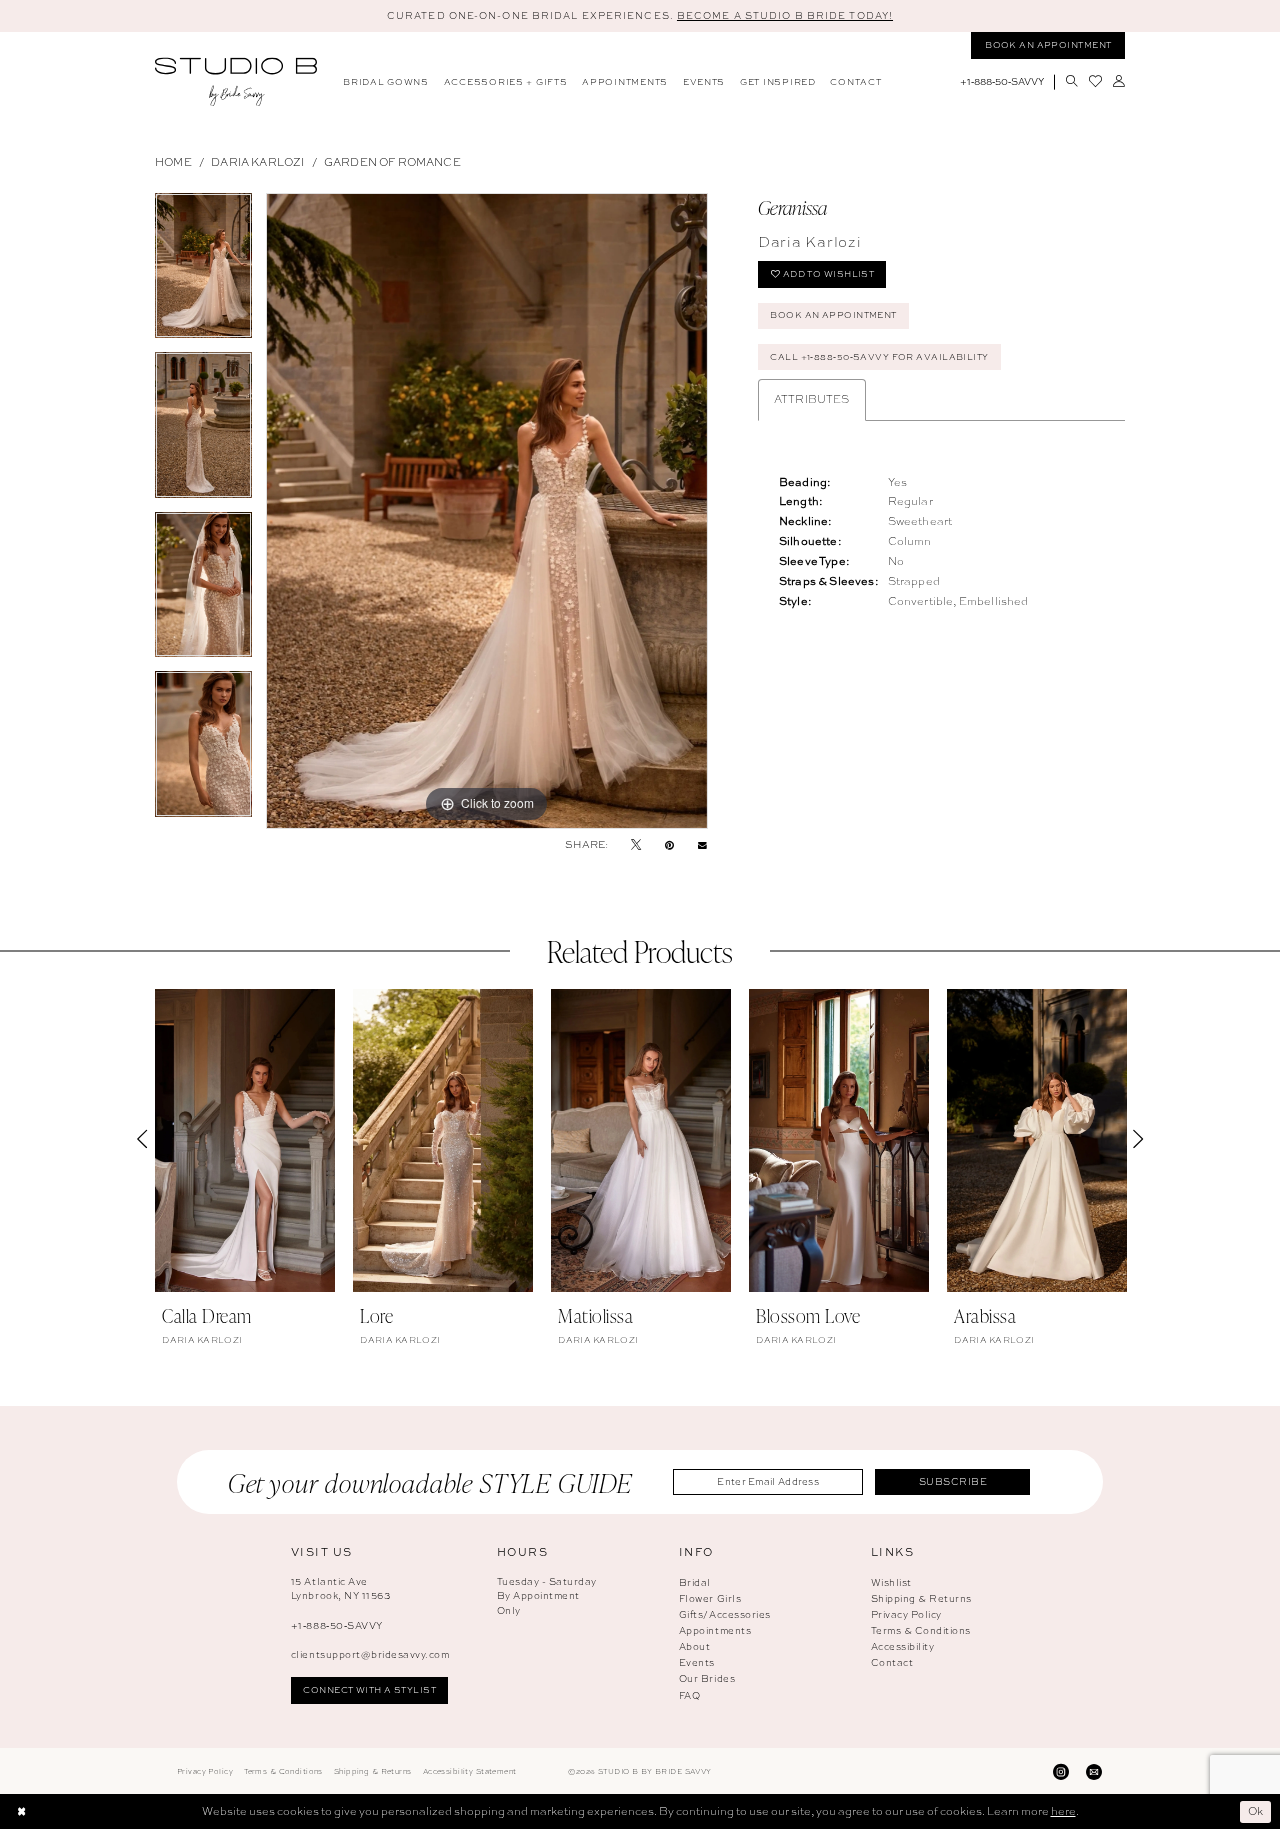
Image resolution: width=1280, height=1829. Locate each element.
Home (173, 162)
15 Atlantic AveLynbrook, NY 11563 (340, 1589)
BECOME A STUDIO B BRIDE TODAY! (785, 15)
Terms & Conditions (921, 1630)
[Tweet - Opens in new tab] (636, 845)
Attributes (812, 399)
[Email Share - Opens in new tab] (702, 844)
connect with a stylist (369, 1690)
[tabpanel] (203, 273)
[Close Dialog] (21, 1812)
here (1063, 1811)
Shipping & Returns (921, 1598)
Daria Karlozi (257, 162)
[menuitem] (386, 82)
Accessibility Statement (470, 1771)
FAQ (690, 1695)
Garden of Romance (392, 162)
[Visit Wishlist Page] (1095, 81)
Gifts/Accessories (725, 1614)
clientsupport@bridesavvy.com (370, 1654)
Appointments (715, 1630)
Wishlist (891, 1582)
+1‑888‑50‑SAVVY (337, 1625)
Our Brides (707, 1678)
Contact (892, 1662)
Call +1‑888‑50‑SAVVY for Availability (879, 357)
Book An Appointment (833, 315)
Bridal (695, 1582)
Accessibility (903, 1646)
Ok (1256, 1811)
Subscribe (953, 1481)
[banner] (236, 81)
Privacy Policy (906, 1614)
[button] (1118, 82)
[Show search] (1071, 82)
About (695, 1646)
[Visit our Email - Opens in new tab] (1094, 1771)
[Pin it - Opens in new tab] (669, 845)
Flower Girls (710, 1598)
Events (697, 1662)
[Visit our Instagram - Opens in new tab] (1061, 1771)
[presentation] (245, 1140)
